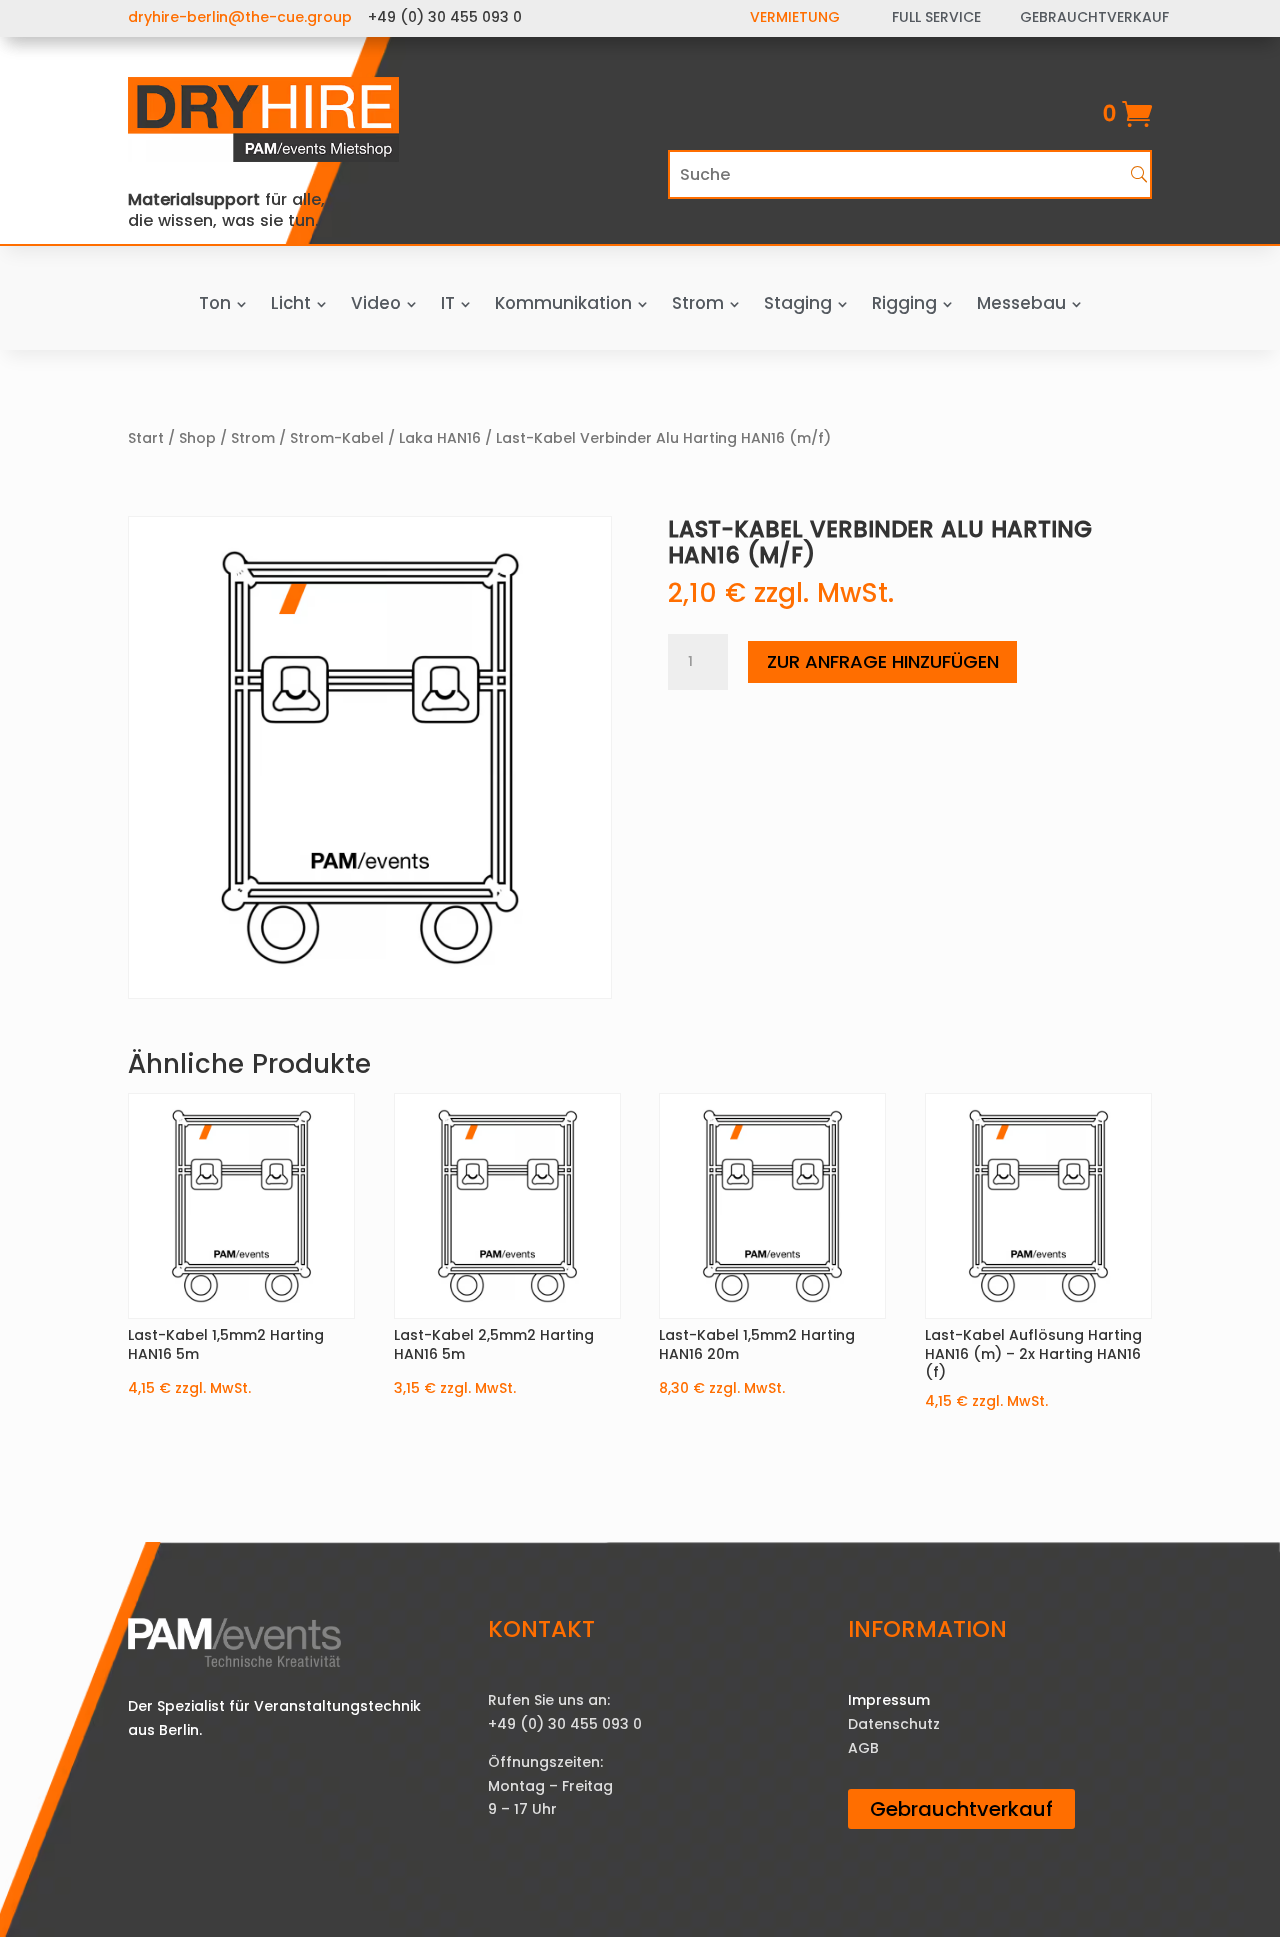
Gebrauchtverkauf (961, 1809)
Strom (253, 438)
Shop (197, 438)
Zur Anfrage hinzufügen (883, 661)
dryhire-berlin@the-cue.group (240, 17)
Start (146, 438)
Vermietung (795, 17)
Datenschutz (894, 1724)
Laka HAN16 (440, 438)
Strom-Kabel (337, 438)
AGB (863, 1748)
